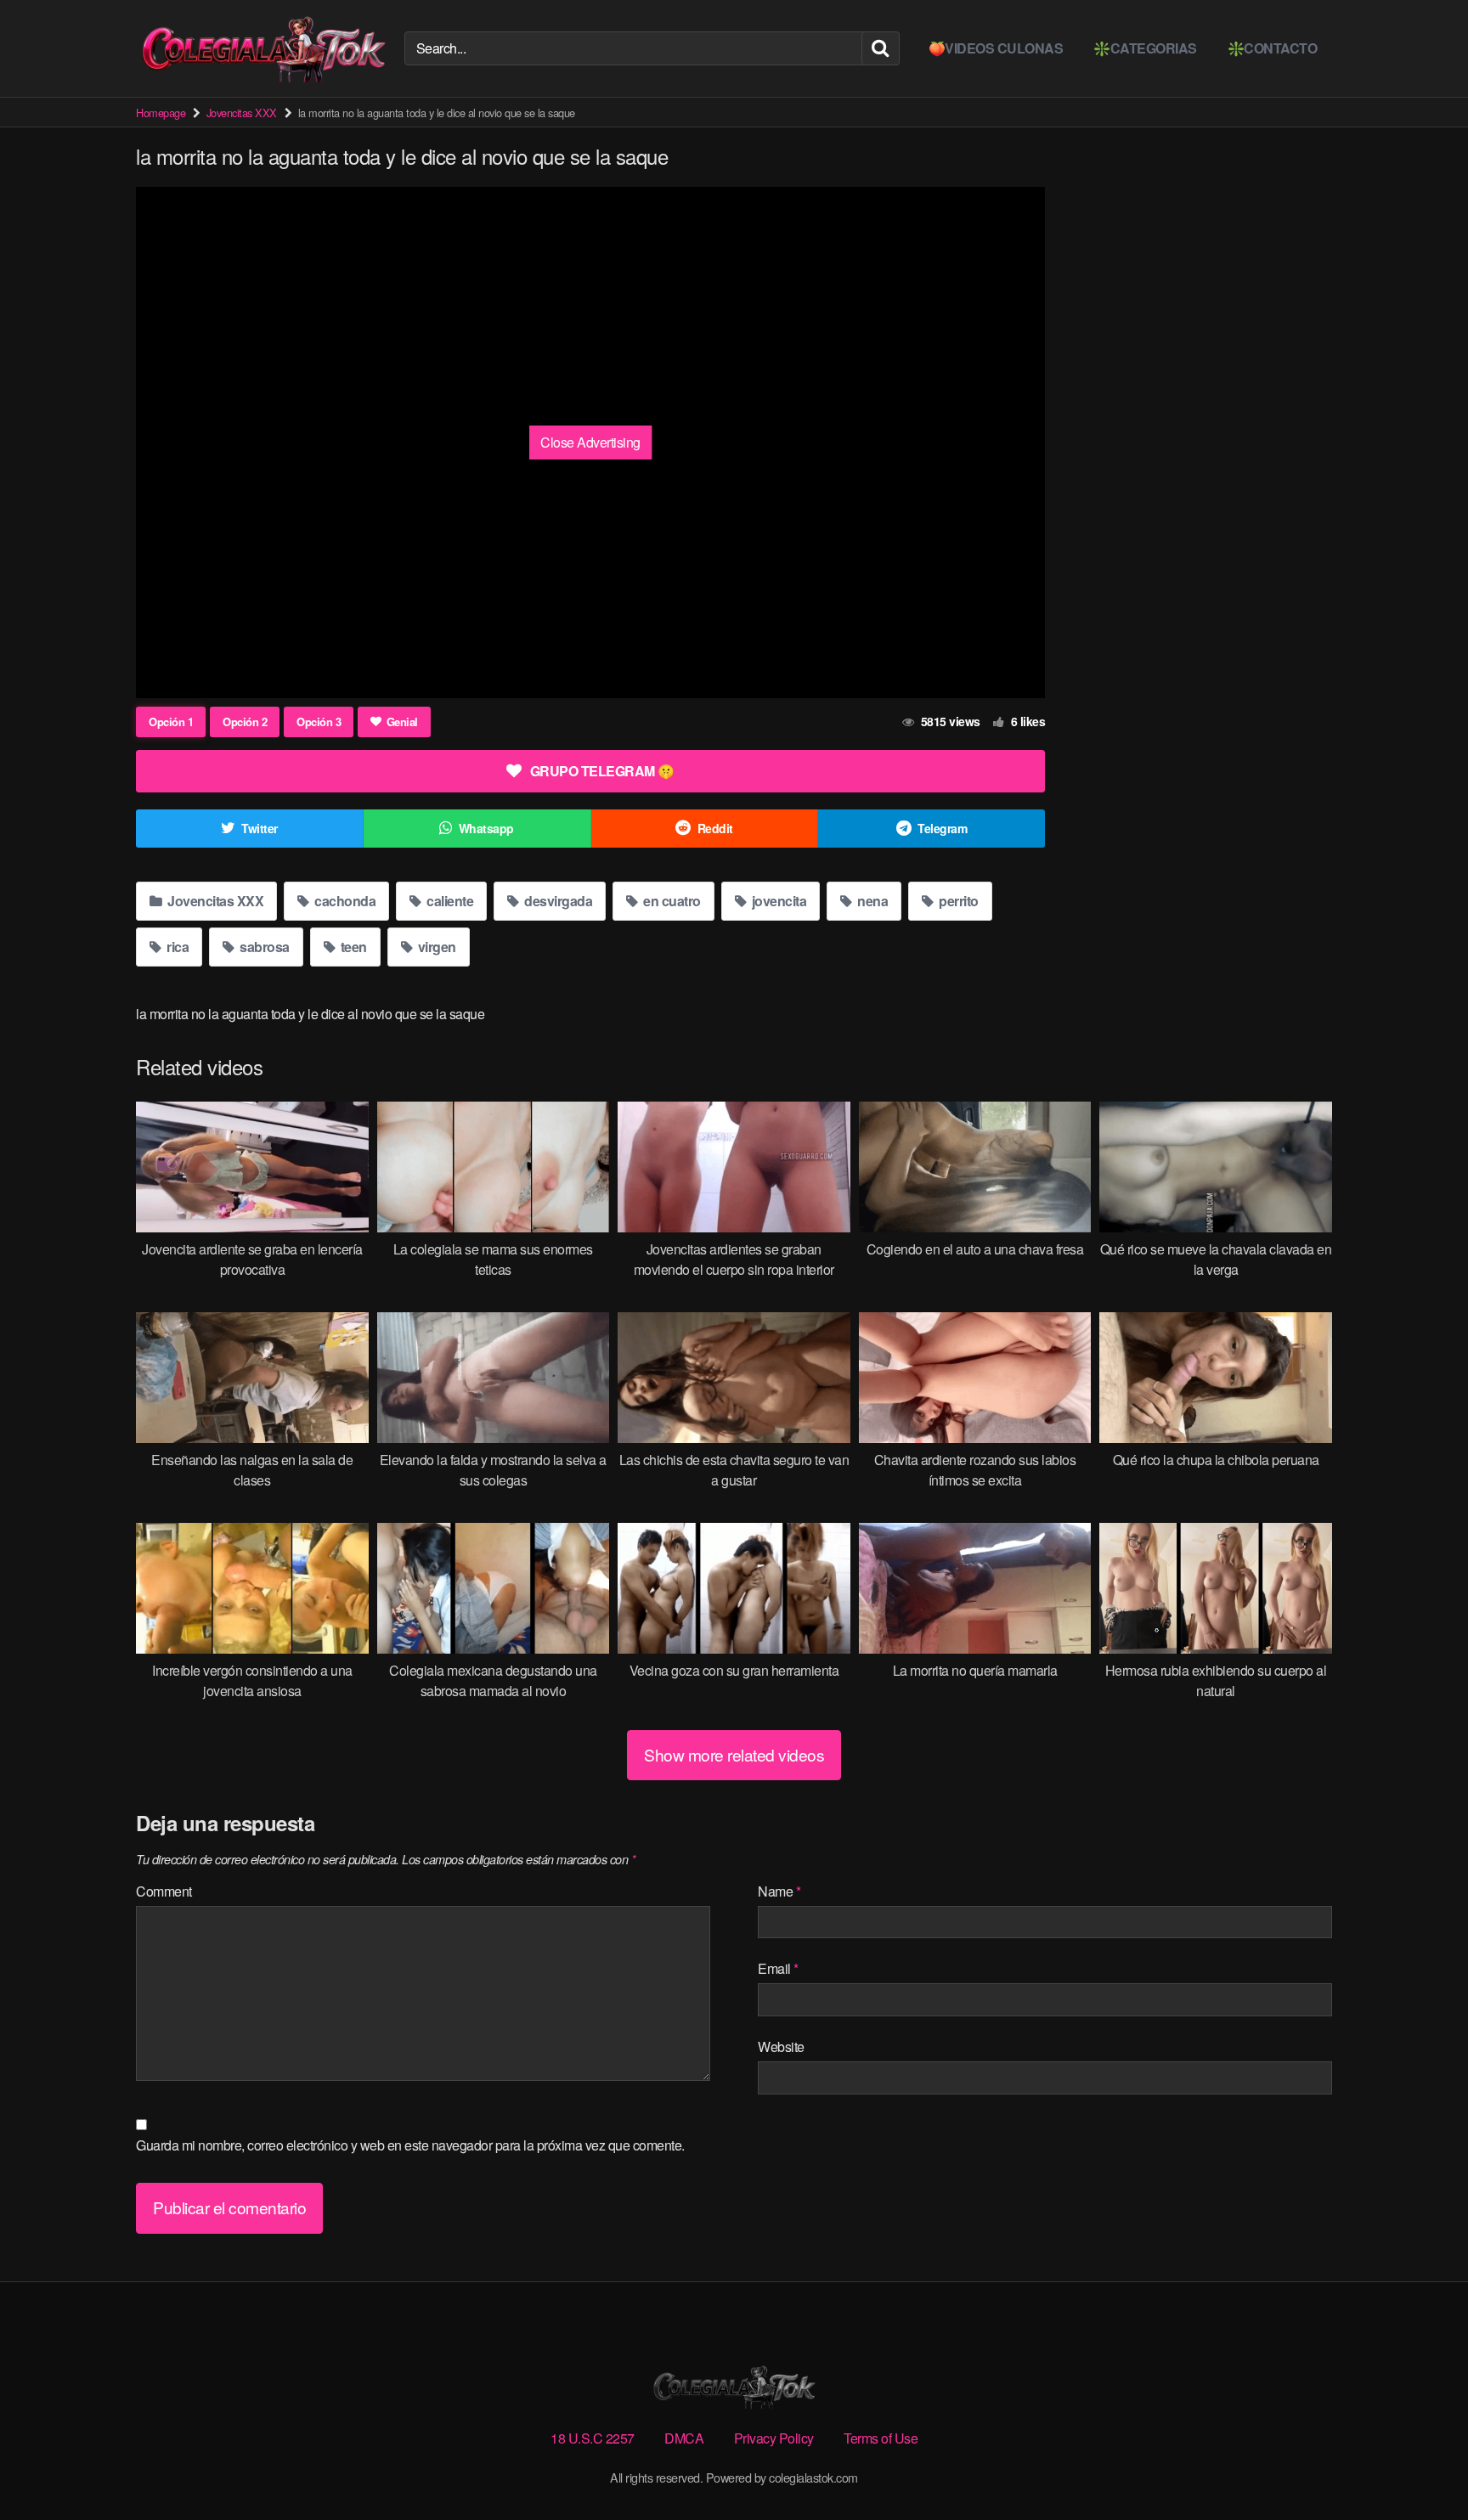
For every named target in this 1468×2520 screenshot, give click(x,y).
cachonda (344, 901)
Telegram (942, 828)
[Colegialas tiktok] (263, 48)
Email (778, 1968)
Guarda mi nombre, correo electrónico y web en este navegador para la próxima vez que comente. (410, 2145)
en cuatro (671, 901)
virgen (435, 947)
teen (352, 947)
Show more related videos (734, 1754)
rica (177, 947)
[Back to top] (1421, 2466)
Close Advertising (590, 442)
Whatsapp (486, 828)
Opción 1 (171, 722)
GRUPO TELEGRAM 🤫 (602, 771)
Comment (164, 1891)
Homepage (161, 113)
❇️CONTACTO (1273, 48)
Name (779, 1891)
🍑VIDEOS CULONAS (996, 48)
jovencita (777, 901)
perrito (957, 901)
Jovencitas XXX (242, 113)
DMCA (684, 2438)
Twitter (260, 828)
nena (872, 901)
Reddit (715, 828)
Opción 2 (245, 722)
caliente (449, 901)
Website (781, 2046)
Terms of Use (881, 2438)
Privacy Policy (774, 2438)
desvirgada (557, 901)
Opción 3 (319, 722)
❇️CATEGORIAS (1145, 48)
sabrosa (263, 947)
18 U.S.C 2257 (593, 2438)
